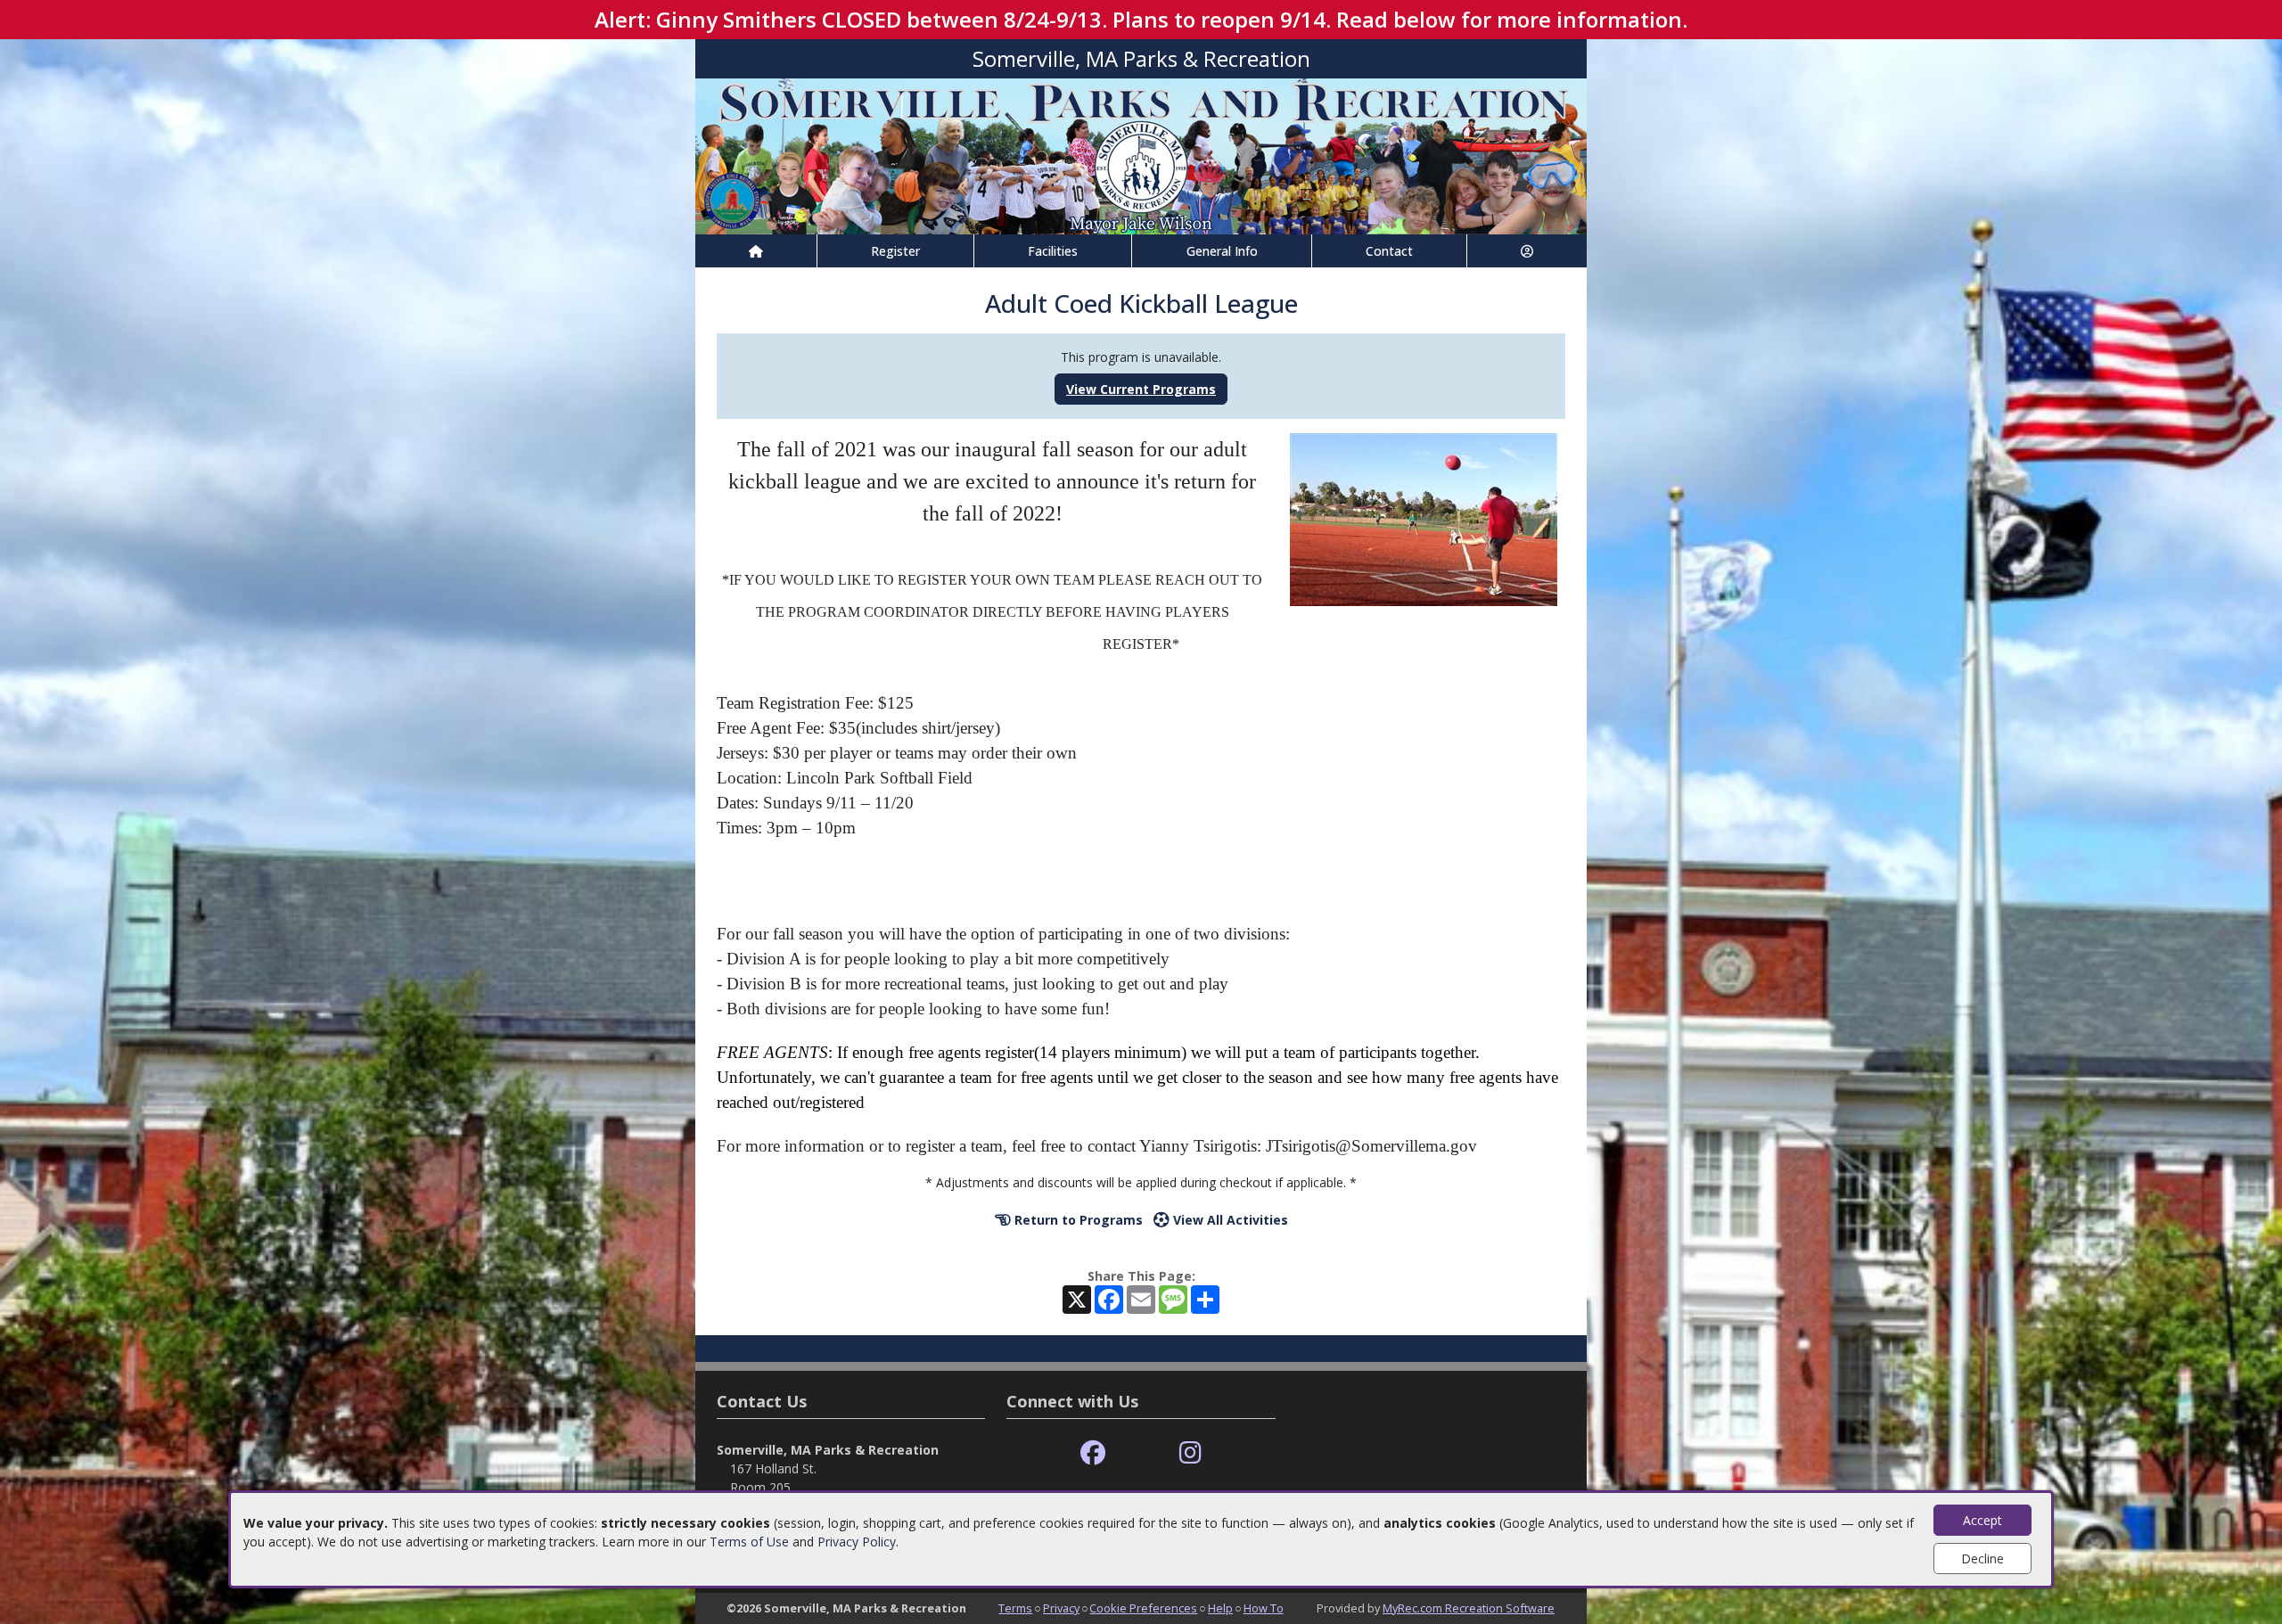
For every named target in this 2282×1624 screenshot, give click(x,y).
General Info (1222, 251)
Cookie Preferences (1143, 1608)
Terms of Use (749, 1542)
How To (1264, 1608)
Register (895, 251)
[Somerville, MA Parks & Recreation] (1141, 155)
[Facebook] (1093, 1453)
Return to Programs (1077, 1220)
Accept (1982, 1520)
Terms (1015, 1608)
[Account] (1527, 251)
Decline (1982, 1558)
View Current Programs (1141, 389)
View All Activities (1229, 1220)
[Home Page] (756, 251)
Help (1220, 1608)
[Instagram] (1190, 1453)
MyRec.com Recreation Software (1469, 1608)
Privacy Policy (857, 1542)
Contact (1389, 251)
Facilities (1053, 251)
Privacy (1061, 1608)
